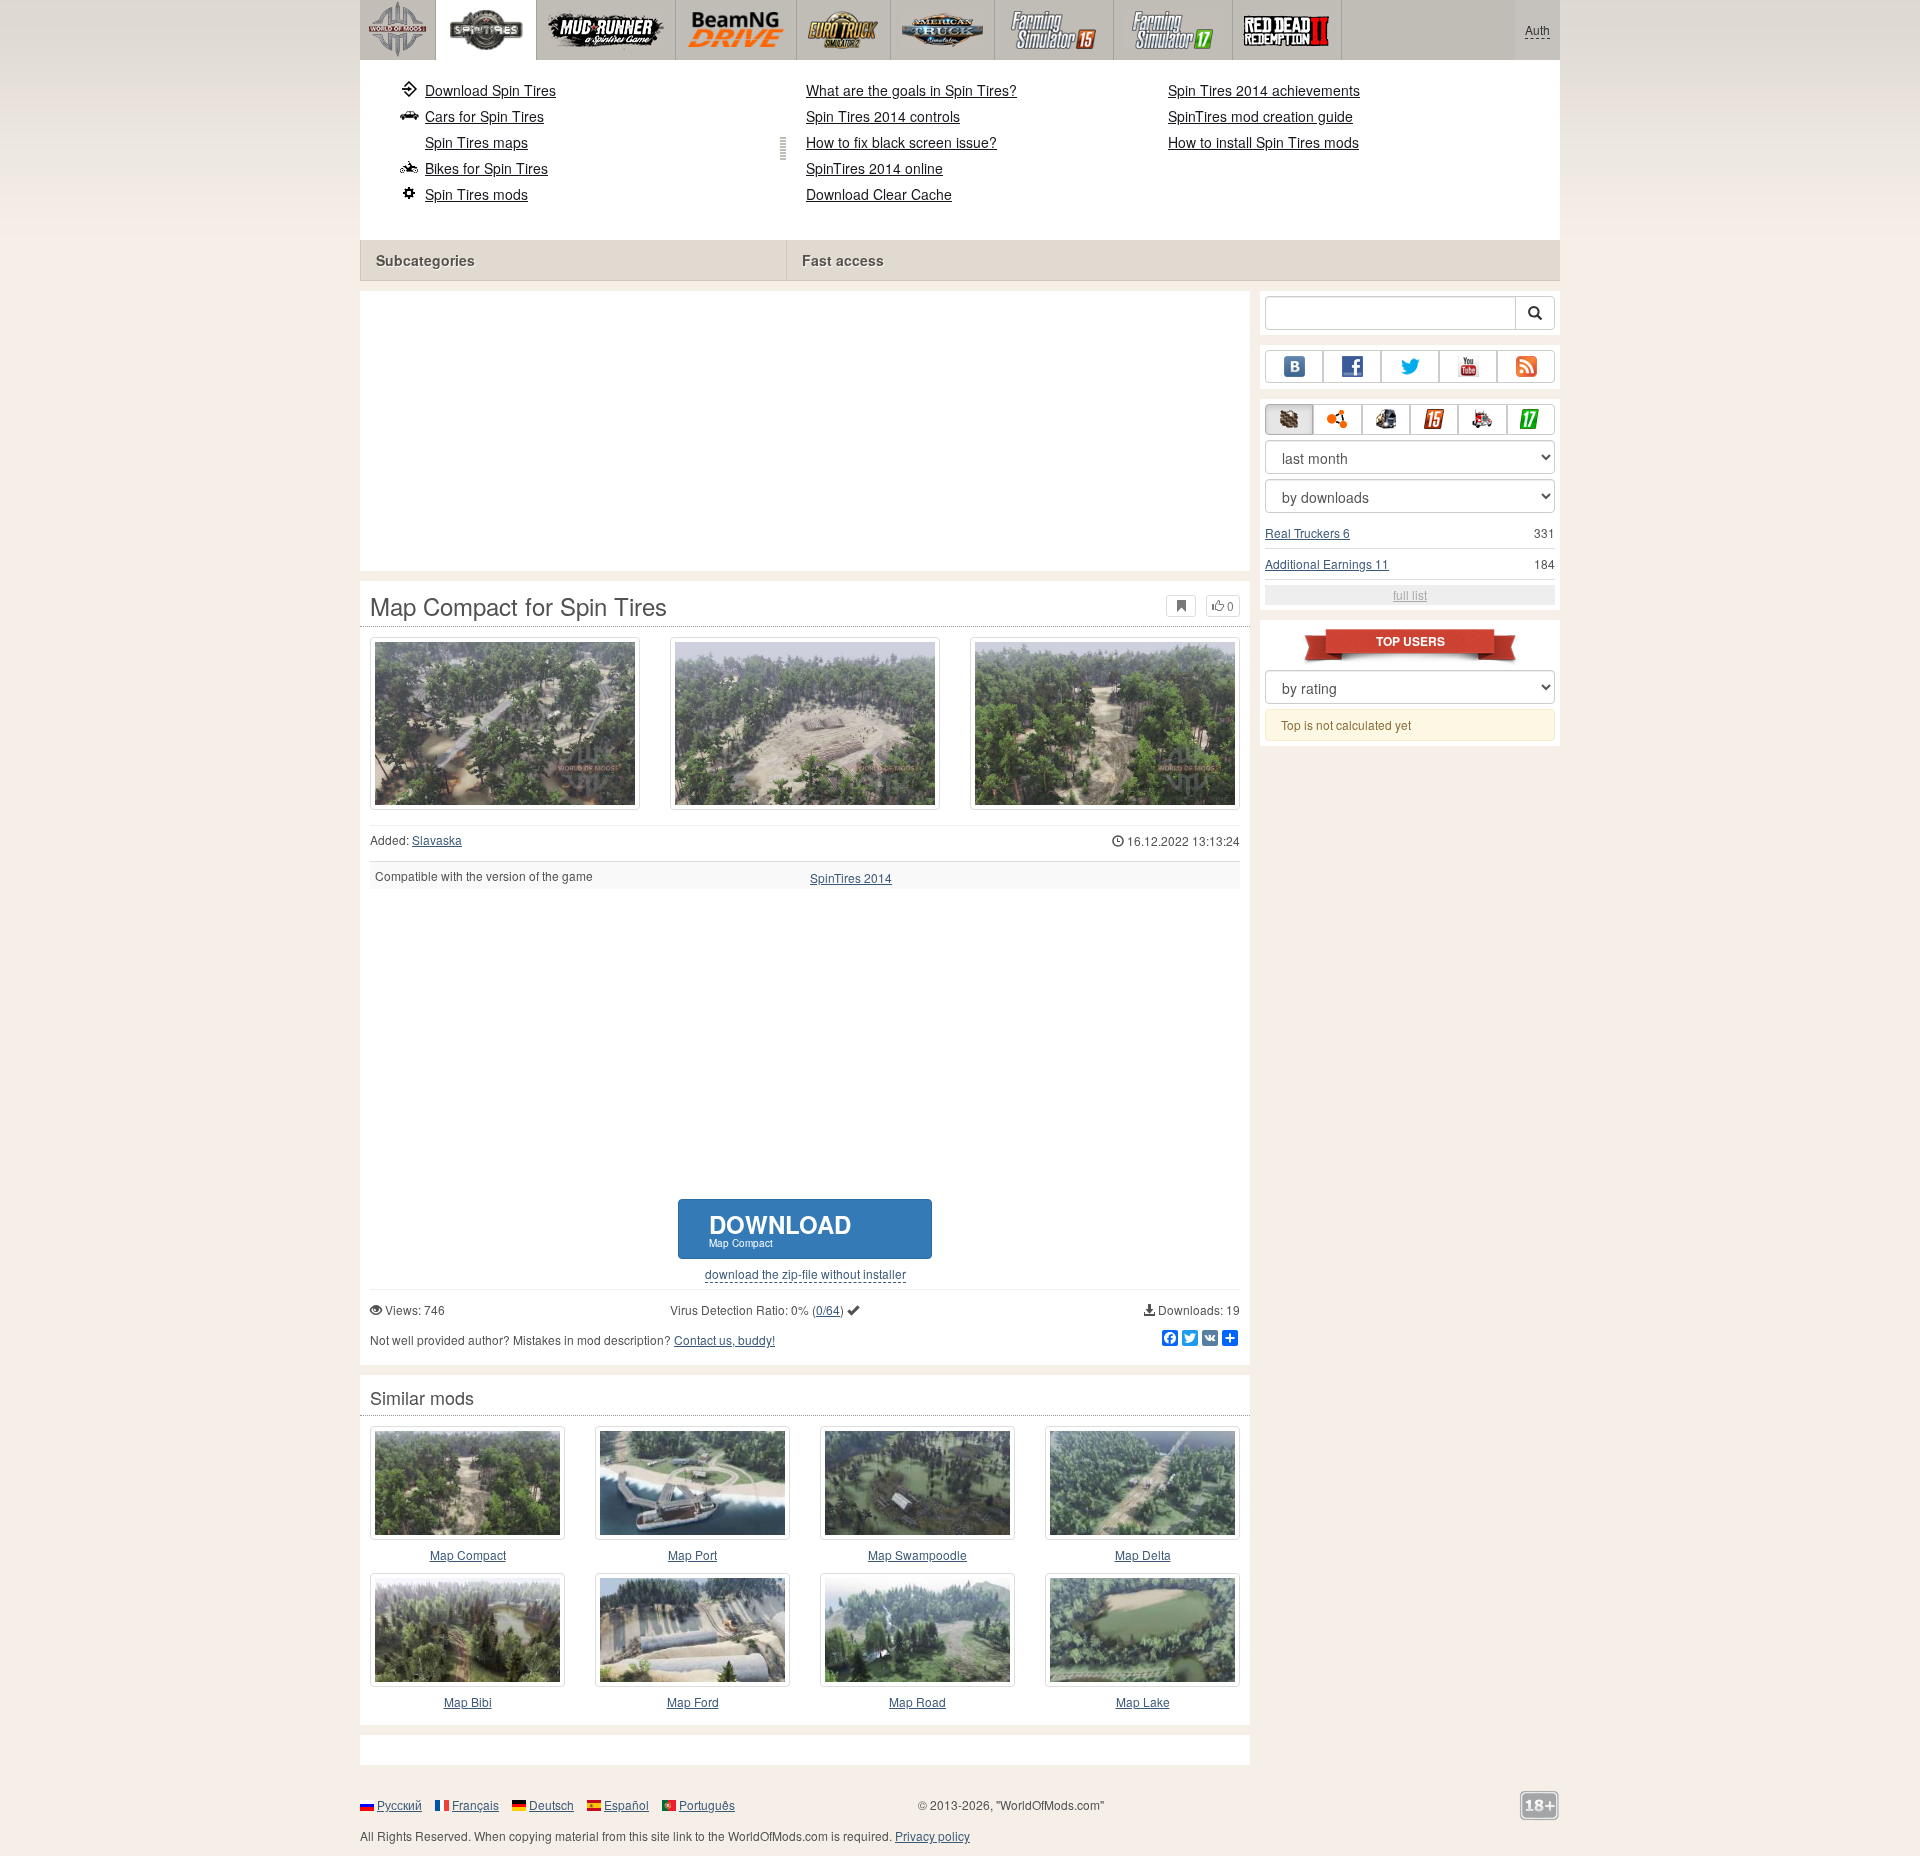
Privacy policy (932, 1835)
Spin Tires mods (476, 194)
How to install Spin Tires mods (1263, 142)
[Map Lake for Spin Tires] (1142, 1630)
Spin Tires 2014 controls (883, 116)
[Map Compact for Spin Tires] (505, 723)
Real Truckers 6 (1307, 532)
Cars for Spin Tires (484, 116)
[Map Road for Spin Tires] (917, 1630)
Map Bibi (468, 1701)
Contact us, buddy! (724, 1339)
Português (707, 1804)
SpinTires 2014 (851, 878)
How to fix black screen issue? (901, 142)
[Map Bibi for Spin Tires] (467, 1630)
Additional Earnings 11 (1327, 563)
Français (475, 1804)
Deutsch (551, 1804)
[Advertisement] (805, 431)
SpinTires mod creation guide (1260, 116)
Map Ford (693, 1701)
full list (1410, 594)
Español (626, 1804)
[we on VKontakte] (1294, 366)
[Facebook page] (1352, 366)
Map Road (917, 1701)
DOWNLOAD (780, 1228)
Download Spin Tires (490, 90)
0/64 (828, 1309)
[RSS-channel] (1526, 366)
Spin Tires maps (476, 142)
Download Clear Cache (879, 194)
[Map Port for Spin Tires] (692, 1483)
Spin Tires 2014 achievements (1264, 90)
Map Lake (1143, 1701)
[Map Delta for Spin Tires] (1142, 1483)
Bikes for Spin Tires (486, 168)
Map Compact (468, 1554)
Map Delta (1143, 1554)
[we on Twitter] (1410, 366)
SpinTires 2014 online (874, 168)
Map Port (692, 1554)
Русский (399, 1804)
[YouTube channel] (1468, 366)
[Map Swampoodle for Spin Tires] (917, 1483)
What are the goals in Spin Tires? (911, 90)
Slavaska (437, 839)
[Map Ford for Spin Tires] (692, 1630)
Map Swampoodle (917, 1554)
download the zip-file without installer (805, 1274)
